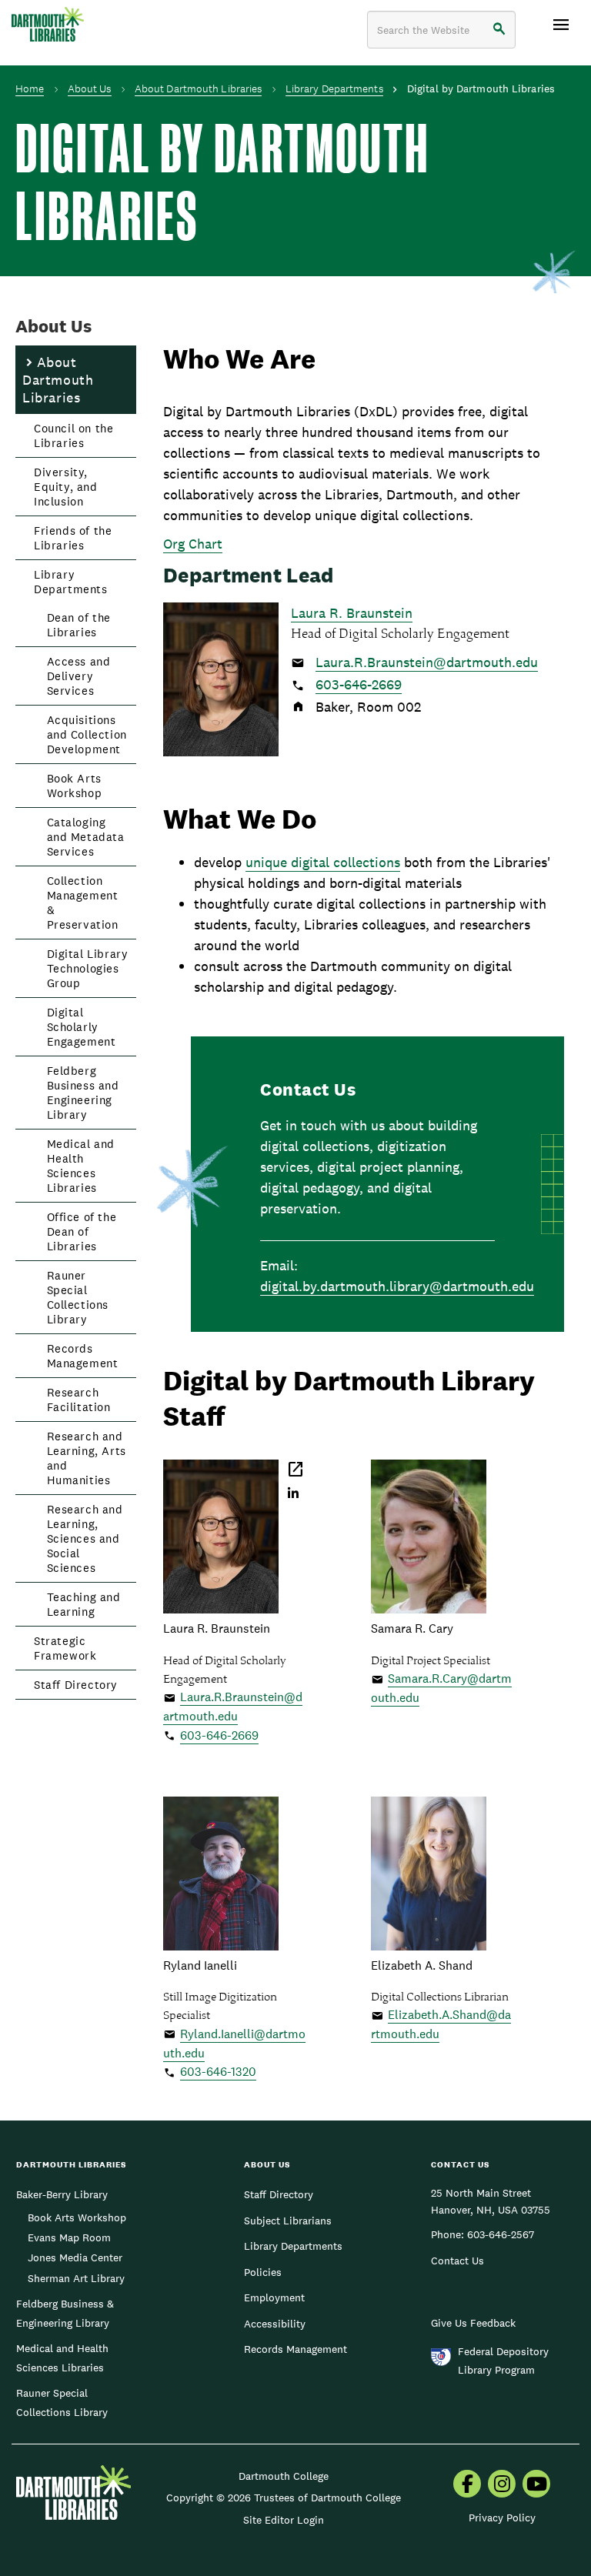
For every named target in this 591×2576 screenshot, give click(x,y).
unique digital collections (323, 862)
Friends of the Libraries (73, 538)
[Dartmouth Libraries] (48, 24)
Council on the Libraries (73, 435)
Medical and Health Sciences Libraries (81, 1166)
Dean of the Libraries (79, 625)
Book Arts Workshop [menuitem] (77, 2217)
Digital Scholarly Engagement (82, 1027)
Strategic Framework (65, 1648)
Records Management (83, 1356)
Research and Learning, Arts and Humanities (87, 1458)
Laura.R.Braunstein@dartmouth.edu (427, 662)
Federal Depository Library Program (503, 2361)
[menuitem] (467, 2485)
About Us (90, 88)
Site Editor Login (284, 2520)
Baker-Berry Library (62, 2194)
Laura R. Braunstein (352, 613)
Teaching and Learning (84, 1604)
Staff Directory (76, 1685)
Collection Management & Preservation (83, 903)
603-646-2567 (501, 2234)
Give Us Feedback (473, 2323)
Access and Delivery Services (79, 676)
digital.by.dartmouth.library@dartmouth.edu (397, 1286)
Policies (263, 2272)
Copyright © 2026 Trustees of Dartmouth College (284, 2498)
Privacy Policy (502, 2518)
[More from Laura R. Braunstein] (297, 1475)
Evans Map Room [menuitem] (69, 2237)
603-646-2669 (359, 684)
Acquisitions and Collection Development (87, 734)
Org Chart (193, 544)
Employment (274, 2297)
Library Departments (334, 88)
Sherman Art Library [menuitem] (76, 2278)
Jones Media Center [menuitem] (75, 2257)
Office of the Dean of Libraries (82, 1231)
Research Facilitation (79, 1400)
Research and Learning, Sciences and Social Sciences (85, 1538)
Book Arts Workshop (75, 786)
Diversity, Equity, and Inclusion (66, 487)
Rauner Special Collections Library (78, 1297)
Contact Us (457, 2261)
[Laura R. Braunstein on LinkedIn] (294, 1494)
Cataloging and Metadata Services (86, 837)
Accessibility (275, 2324)
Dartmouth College (284, 2476)
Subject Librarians (288, 2221)
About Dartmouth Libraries (199, 88)
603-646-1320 (218, 2072)
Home (30, 88)
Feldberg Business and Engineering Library (83, 1093)
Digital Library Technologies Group (88, 968)
